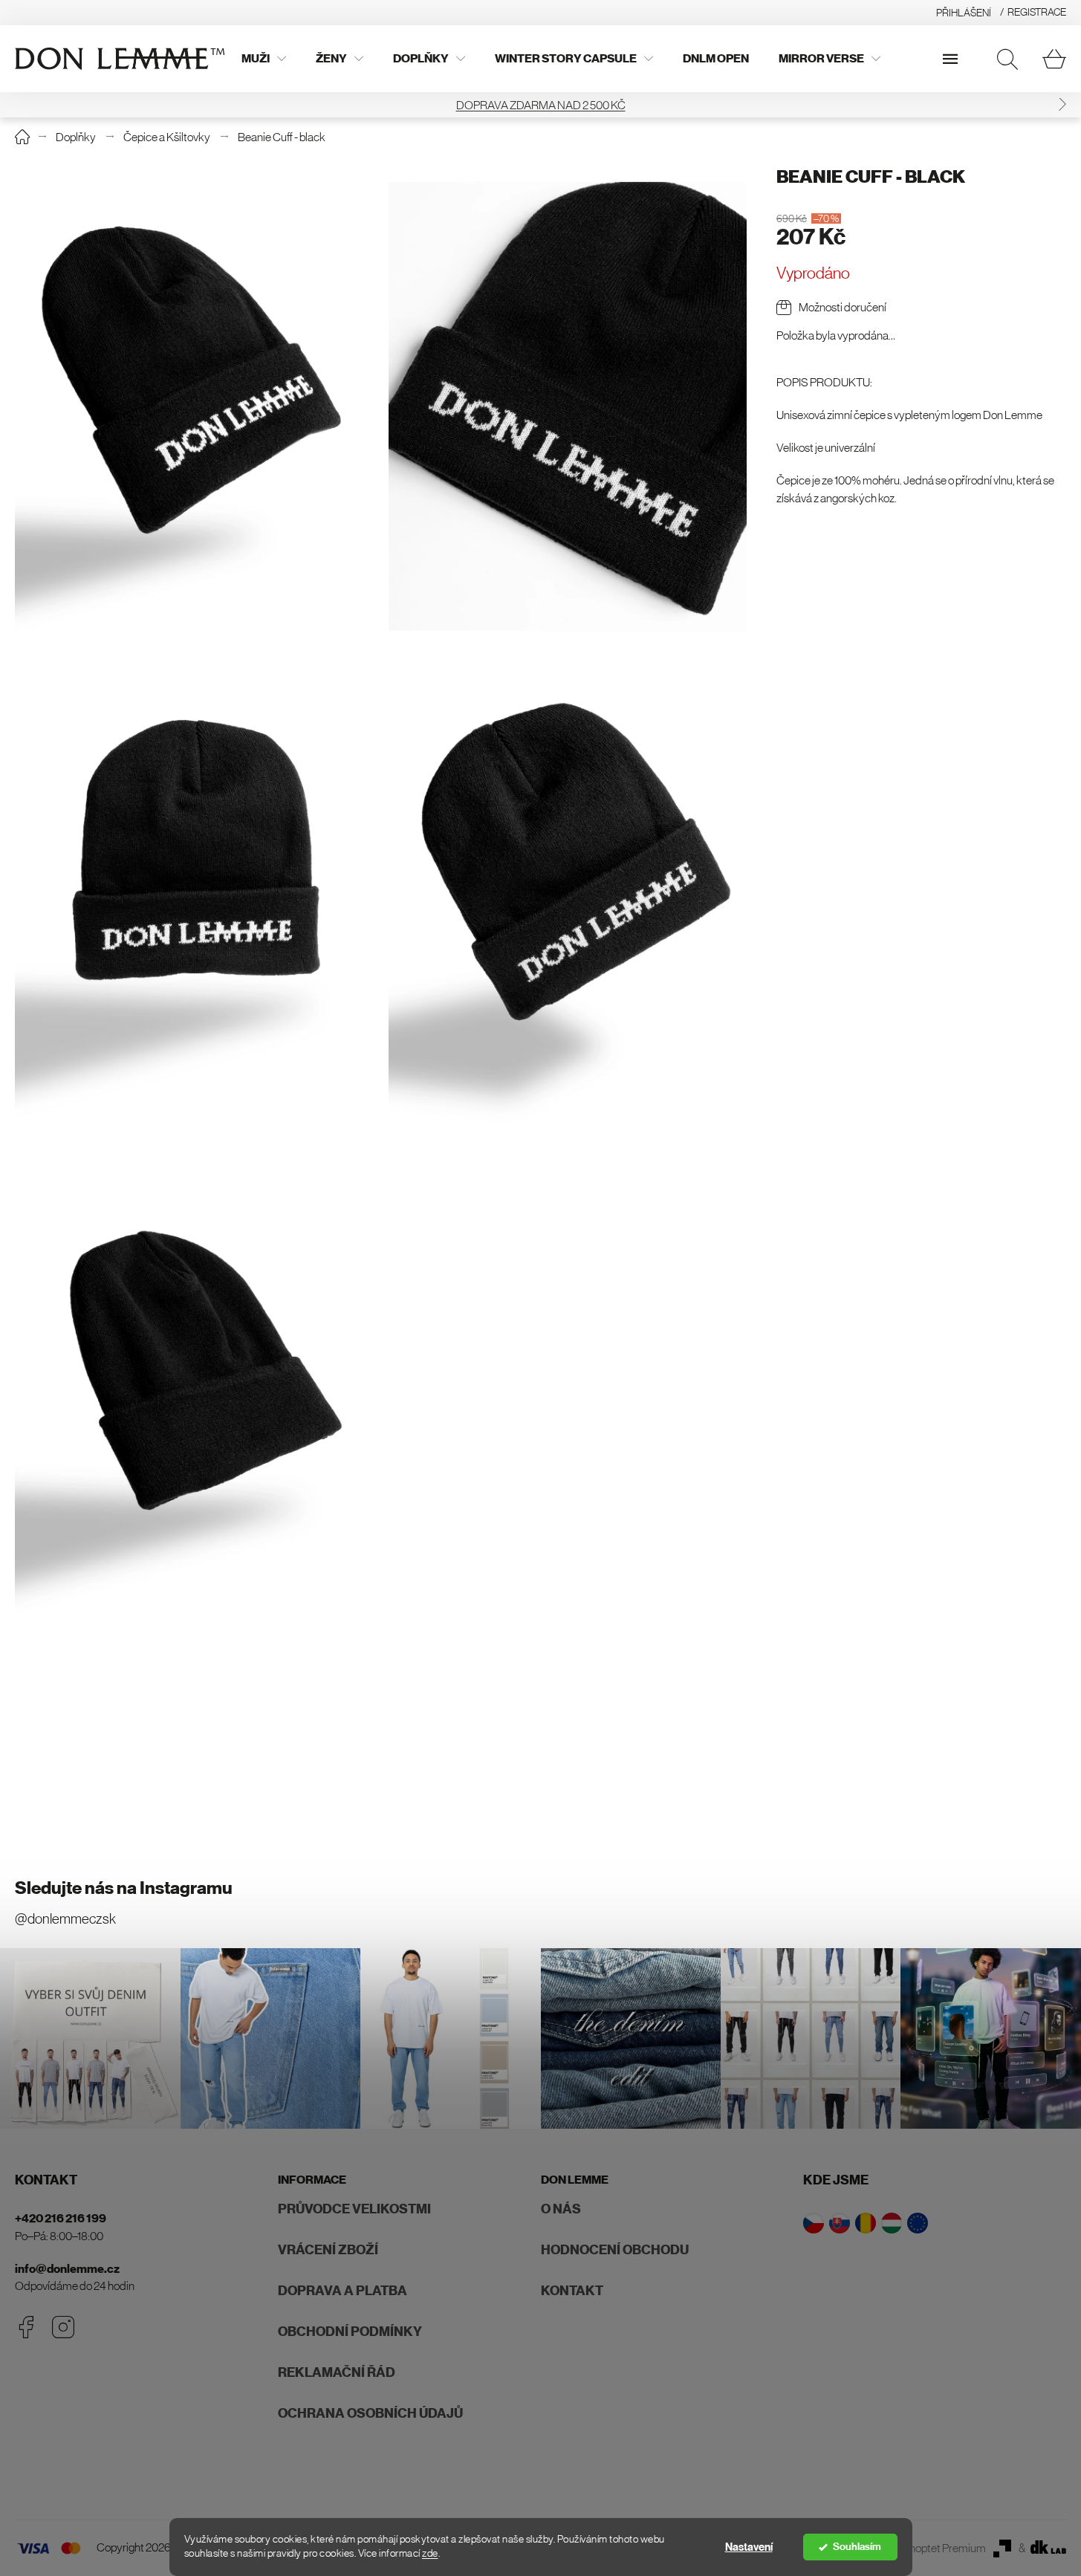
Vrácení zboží (328, 2250)
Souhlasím (857, 2547)
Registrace (1037, 12)
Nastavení (749, 2547)
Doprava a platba (343, 2291)
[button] (19, 105)
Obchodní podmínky (350, 2332)
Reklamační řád (337, 2372)
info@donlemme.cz (67, 2269)
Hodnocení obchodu (615, 2250)
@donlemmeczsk (65, 1919)
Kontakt (572, 2291)
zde (430, 2553)
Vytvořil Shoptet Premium (925, 2548)
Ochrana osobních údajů (370, 2413)
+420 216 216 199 (61, 2218)
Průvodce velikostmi (354, 2209)
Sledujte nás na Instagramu (124, 1888)
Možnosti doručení (843, 307)
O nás (561, 2209)
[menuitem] (264, 59)
